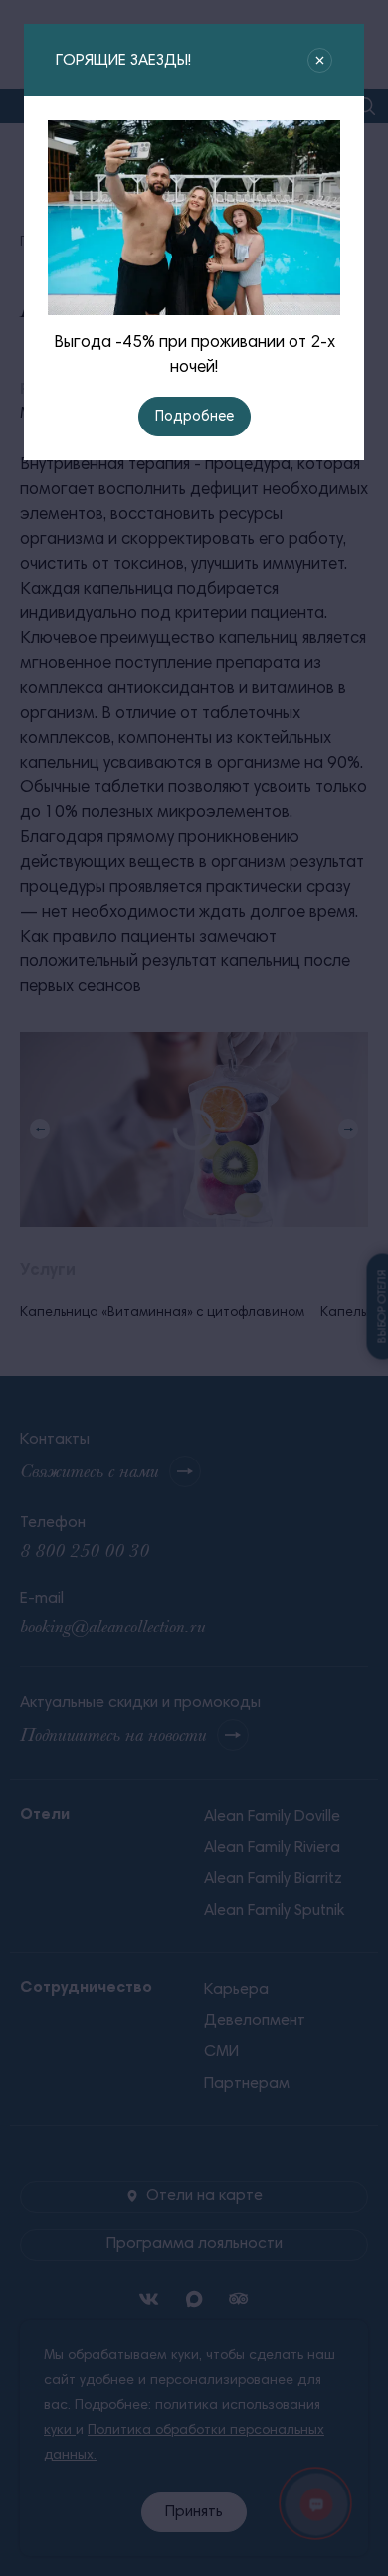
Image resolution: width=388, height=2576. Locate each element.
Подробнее (194, 417)
